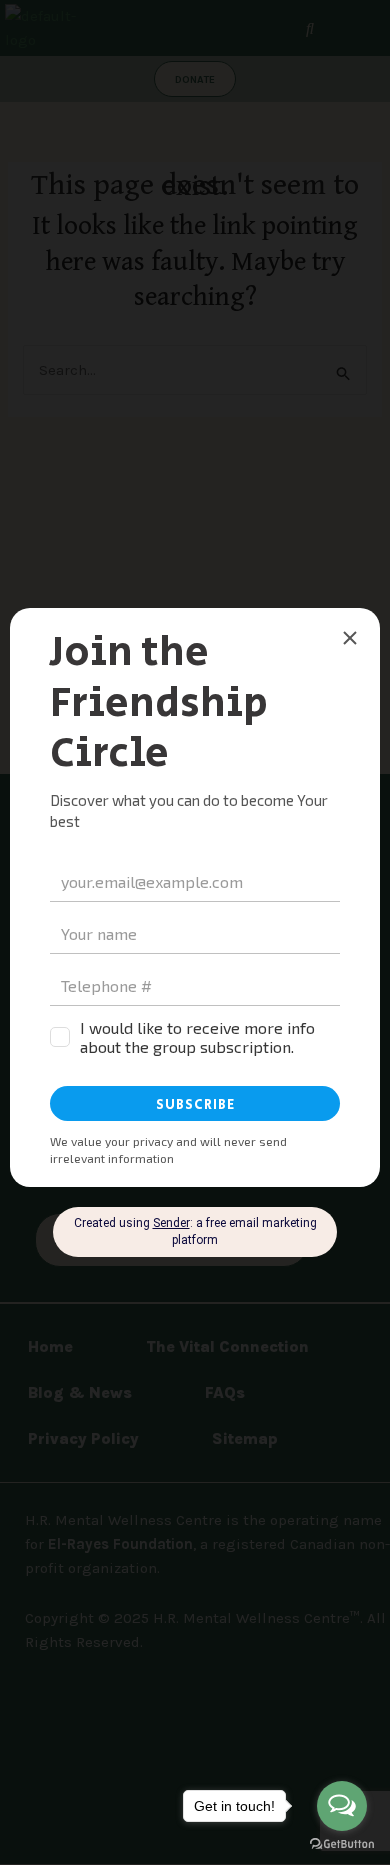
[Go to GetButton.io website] (342, 1844)
